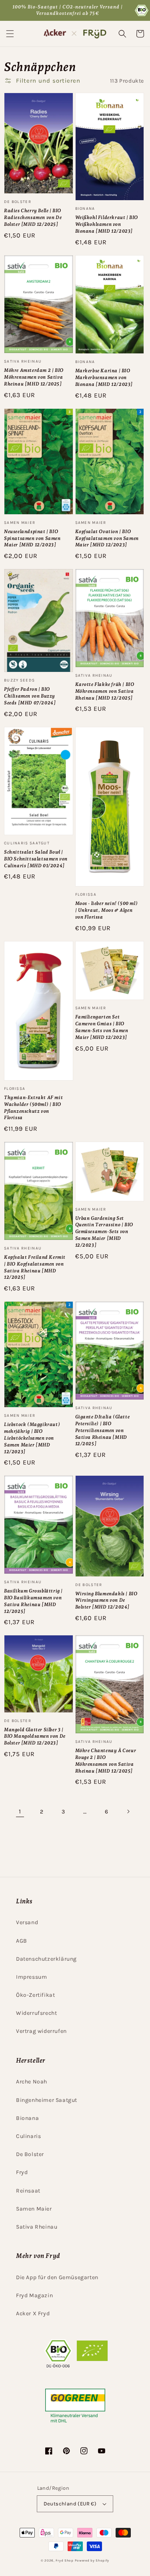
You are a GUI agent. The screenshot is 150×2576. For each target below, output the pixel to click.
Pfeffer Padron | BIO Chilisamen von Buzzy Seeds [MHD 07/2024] (30, 696)
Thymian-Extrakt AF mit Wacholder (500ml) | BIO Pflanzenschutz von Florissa (33, 1107)
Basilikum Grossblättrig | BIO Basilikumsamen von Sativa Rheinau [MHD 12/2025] (33, 1601)
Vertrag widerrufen (41, 2031)
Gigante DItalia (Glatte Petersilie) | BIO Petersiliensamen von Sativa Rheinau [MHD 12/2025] (103, 1430)
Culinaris (28, 2136)
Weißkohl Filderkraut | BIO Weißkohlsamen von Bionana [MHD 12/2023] (107, 224)
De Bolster (30, 2154)
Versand (27, 1922)
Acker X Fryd (33, 2313)
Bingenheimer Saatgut (47, 2100)
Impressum (31, 1977)
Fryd (22, 2172)
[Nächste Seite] (128, 1811)
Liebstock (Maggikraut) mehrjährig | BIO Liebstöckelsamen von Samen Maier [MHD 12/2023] (32, 1438)
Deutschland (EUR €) (70, 2504)
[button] (10, 34)
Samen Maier (34, 2209)
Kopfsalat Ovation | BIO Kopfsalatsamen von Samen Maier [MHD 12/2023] (107, 538)
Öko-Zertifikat (35, 1995)
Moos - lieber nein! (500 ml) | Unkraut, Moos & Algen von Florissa (107, 910)
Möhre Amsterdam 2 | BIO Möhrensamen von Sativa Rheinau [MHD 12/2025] (34, 377)
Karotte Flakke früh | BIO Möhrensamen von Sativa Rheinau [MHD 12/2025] (105, 691)
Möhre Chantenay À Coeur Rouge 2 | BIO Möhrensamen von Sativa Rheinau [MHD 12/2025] (106, 1761)
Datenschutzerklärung (46, 1959)
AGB (22, 1941)
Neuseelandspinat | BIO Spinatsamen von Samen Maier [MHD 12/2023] (32, 538)
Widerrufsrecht (36, 2013)
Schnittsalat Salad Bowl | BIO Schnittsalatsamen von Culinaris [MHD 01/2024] (36, 859)
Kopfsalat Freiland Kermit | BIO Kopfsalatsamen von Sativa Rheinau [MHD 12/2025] (35, 1267)
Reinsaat (28, 2191)
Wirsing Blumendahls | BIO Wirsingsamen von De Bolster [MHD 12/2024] (106, 1600)
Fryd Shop (64, 2560)
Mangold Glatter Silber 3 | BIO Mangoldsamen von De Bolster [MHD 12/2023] (35, 1736)
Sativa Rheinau (37, 2227)
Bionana (27, 2118)
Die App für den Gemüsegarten (57, 2277)
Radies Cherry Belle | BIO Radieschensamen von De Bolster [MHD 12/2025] (33, 217)
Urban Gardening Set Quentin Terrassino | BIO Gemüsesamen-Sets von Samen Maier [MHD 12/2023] (104, 1232)
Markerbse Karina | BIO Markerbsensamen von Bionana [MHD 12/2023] (104, 377)
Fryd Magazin (34, 2295)
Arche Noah (32, 2082)
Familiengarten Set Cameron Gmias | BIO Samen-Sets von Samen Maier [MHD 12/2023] (102, 1027)
